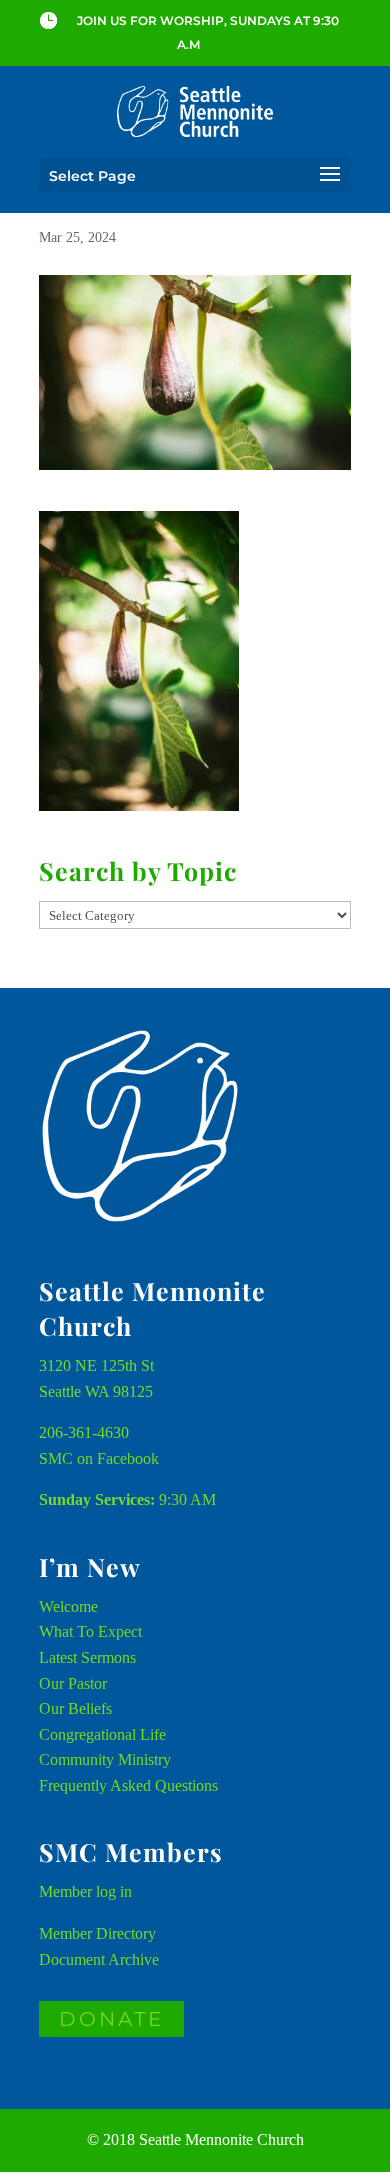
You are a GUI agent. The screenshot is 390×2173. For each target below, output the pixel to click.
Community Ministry (105, 1759)
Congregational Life (102, 1734)
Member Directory (97, 1933)
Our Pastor (73, 1683)
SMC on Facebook (99, 1458)
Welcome (68, 1606)
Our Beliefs (75, 1708)
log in (114, 1891)
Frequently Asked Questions (128, 1785)
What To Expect (90, 1631)
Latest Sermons (87, 1657)
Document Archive (99, 1959)
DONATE (111, 2019)
